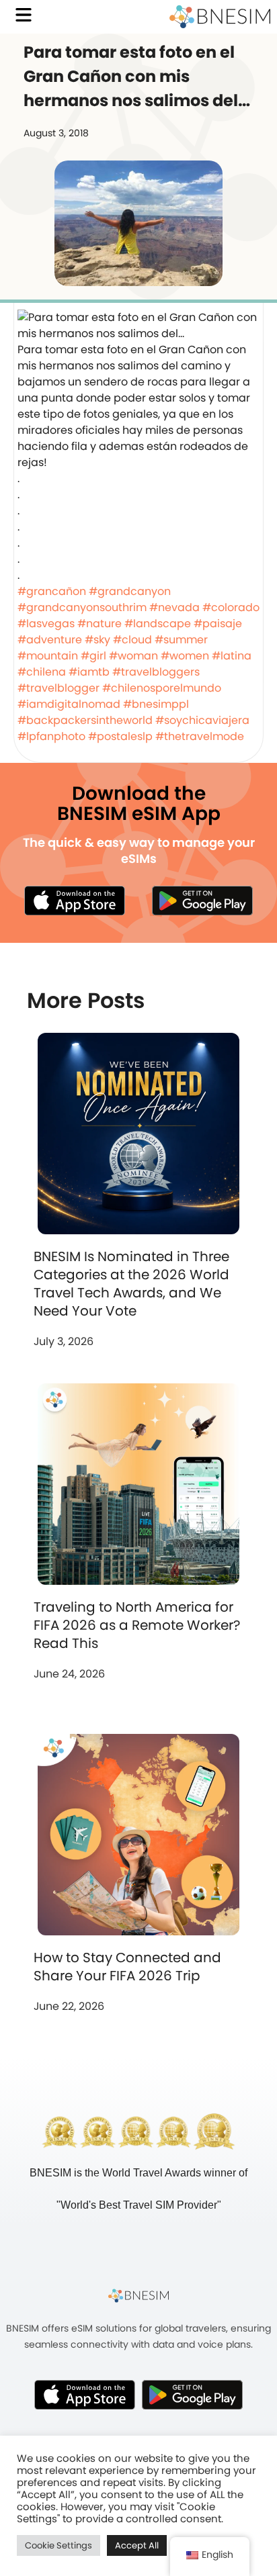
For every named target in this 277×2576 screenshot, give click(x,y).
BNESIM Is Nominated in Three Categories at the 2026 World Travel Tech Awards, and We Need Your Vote (131, 1284)
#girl (93, 656)
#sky (97, 640)
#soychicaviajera (202, 720)
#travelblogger (58, 688)
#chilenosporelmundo (162, 688)
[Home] (220, 17)
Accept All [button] (137, 2545)
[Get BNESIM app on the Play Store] (202, 900)
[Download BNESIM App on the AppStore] (85, 2395)
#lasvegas (46, 624)
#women (185, 656)
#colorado (231, 607)
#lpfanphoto (51, 736)
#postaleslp (120, 736)
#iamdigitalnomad (69, 704)
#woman (133, 656)
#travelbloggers (156, 672)
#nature (100, 624)
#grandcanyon (130, 591)
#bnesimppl (156, 704)
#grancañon (52, 591)
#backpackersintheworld (85, 720)
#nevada (174, 607)
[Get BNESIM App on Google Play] (192, 2395)
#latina (232, 656)
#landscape (158, 624)
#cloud (132, 640)
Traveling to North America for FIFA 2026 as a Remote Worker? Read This (137, 1625)
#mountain (48, 656)
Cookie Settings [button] (58, 2545)
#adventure (50, 640)
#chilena (42, 672)
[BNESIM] (138, 2295)
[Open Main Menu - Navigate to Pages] (24, 15)
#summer (181, 640)
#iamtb (89, 672)
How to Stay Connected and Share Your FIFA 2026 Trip (127, 1967)
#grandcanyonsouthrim (82, 607)
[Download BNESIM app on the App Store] (75, 900)
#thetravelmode (200, 736)
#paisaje (218, 624)
